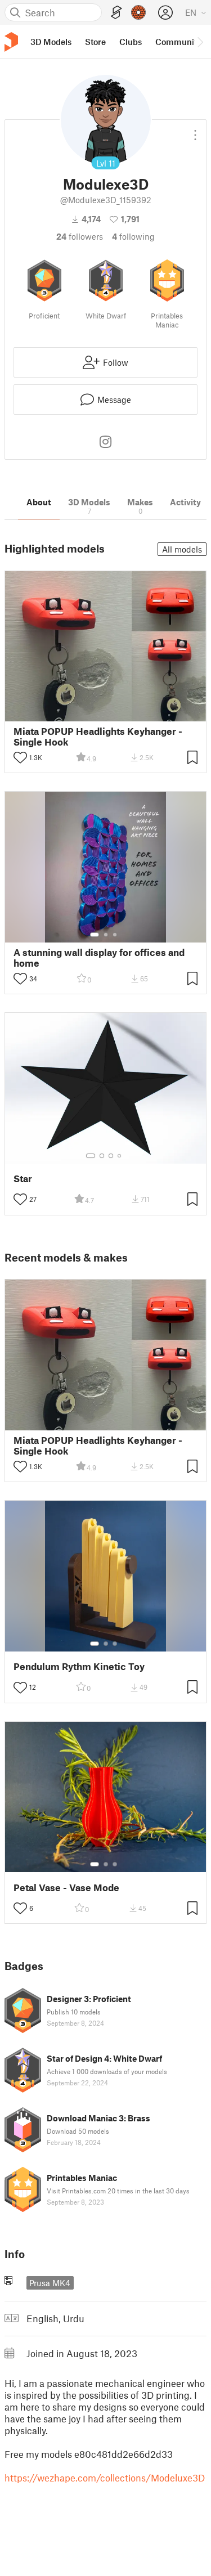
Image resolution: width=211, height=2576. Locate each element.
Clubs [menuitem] (131, 42)
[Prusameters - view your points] (138, 12)
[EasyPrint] (116, 13)
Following (133, 236)
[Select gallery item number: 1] (95, 935)
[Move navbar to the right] (200, 42)
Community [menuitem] (178, 42)
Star (23, 1179)
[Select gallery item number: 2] (106, 935)
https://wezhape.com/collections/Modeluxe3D (105, 2478)
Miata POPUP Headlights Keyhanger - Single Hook (98, 737)
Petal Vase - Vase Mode (66, 1888)
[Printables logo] (11, 42)
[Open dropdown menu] (195, 131)
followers (80, 236)
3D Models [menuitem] (51, 42)
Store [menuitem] (95, 42)
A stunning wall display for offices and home (99, 958)
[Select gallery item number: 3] (115, 935)
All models (182, 549)
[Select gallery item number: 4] (120, 1156)
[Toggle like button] (20, 757)
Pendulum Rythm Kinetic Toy (79, 1666)
